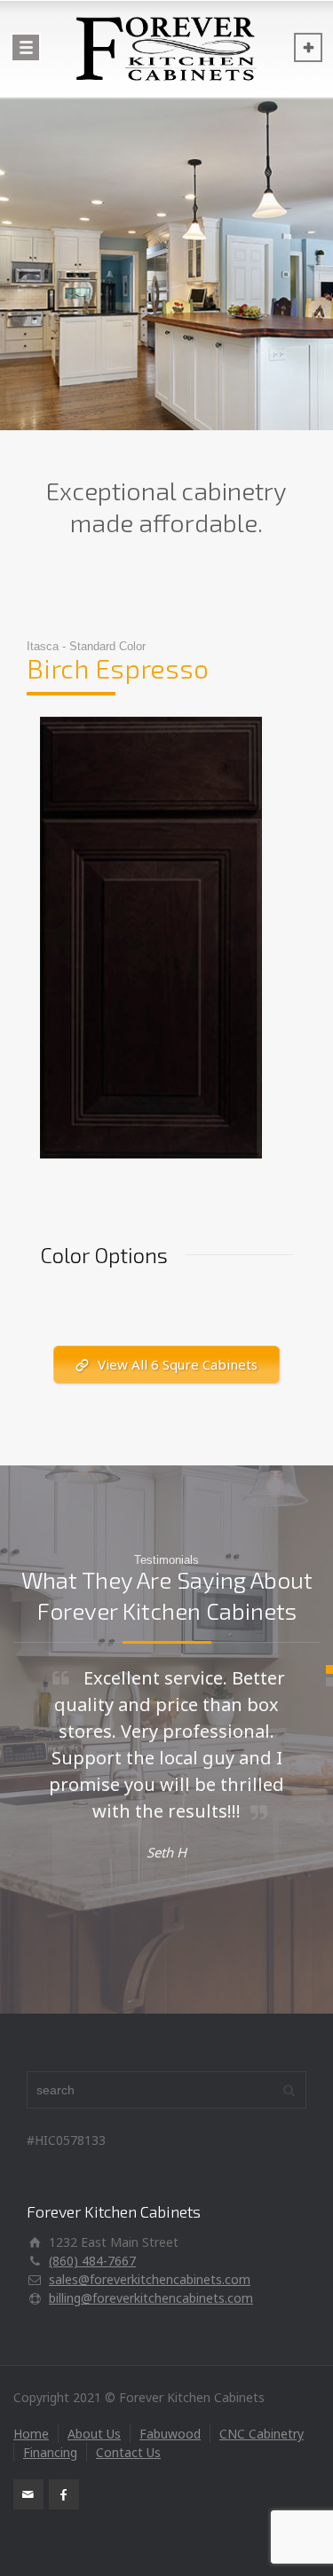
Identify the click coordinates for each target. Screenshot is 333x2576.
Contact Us (128, 2452)
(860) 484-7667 (92, 2261)
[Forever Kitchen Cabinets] (166, 49)
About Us (94, 2434)
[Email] (28, 2494)
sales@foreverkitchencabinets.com (150, 2279)
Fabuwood (170, 2434)
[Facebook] (64, 2494)
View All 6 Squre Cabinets (178, 1364)
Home (31, 2434)
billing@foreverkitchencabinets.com (151, 2298)
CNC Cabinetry (262, 2434)
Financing (50, 2452)
